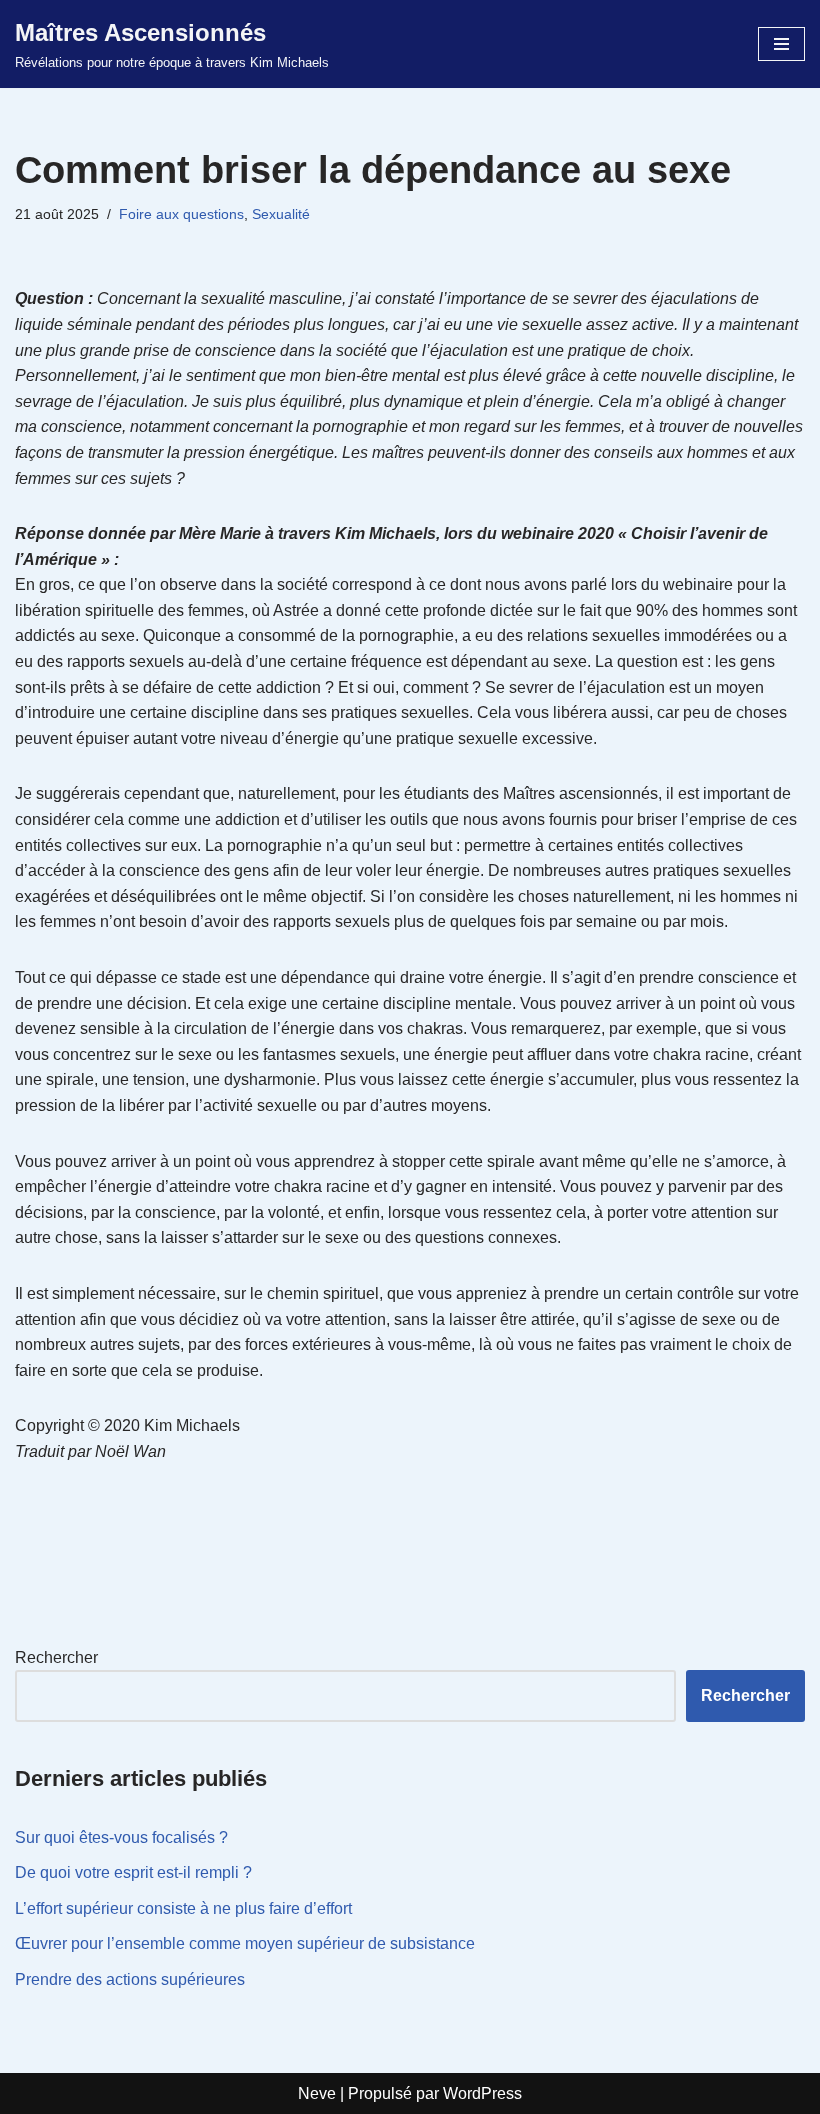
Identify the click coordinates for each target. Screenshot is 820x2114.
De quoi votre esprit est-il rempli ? (133, 1872)
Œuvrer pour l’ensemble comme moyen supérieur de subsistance (245, 1943)
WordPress (482, 2093)
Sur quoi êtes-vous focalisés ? (121, 1837)
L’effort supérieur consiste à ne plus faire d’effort (183, 1908)
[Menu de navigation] (781, 44)
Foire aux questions (181, 214)
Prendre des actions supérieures (130, 1979)
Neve (317, 2093)
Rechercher (56, 1657)
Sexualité (281, 214)
